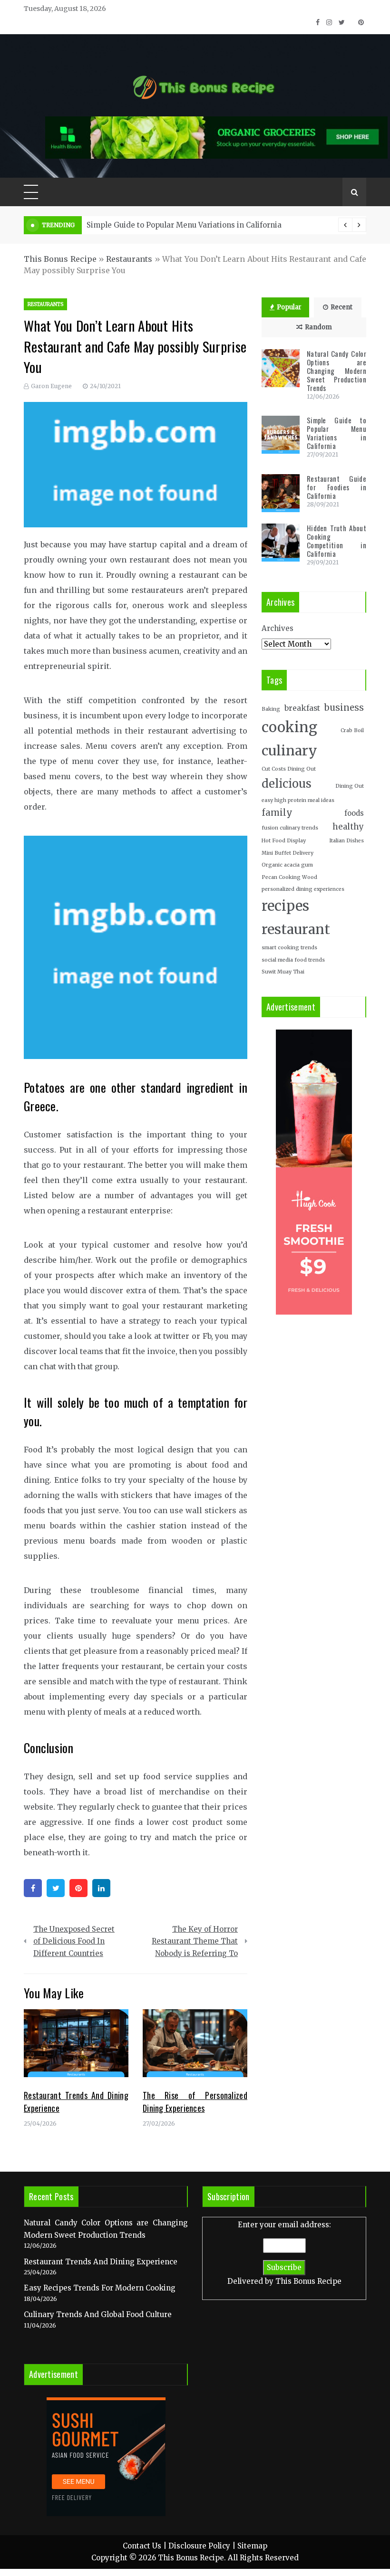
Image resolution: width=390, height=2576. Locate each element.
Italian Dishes (346, 841)
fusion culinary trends (290, 828)
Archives (278, 628)
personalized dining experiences (303, 889)
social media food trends (293, 960)
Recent (341, 307)
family (277, 813)
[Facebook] (33, 1888)
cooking (289, 727)
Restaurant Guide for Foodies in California (336, 487)
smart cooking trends (289, 948)
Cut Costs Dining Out (289, 769)
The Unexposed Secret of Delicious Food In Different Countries (74, 1941)
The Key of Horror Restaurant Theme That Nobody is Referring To (195, 1941)
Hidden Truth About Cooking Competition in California (336, 541)
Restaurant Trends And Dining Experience (101, 2262)
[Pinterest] (78, 1888)
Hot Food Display (284, 841)
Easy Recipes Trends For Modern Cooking (100, 2288)
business (344, 708)
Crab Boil (352, 730)
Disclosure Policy (199, 2546)
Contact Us (142, 2546)
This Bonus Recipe (60, 259)
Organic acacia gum (287, 865)
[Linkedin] (101, 1888)
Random (318, 327)
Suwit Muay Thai (283, 972)
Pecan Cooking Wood (289, 877)
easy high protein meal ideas (298, 800)
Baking (271, 709)
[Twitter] (56, 1888)
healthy (348, 827)
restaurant (296, 929)
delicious (287, 784)
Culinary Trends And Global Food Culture (98, 2314)
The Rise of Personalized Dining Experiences (195, 2102)
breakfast (302, 708)
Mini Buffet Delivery (288, 853)
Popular (289, 307)
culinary (289, 751)
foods (354, 813)
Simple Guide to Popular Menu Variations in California (184, 225)
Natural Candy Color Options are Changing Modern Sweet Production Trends (336, 371)
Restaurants (129, 259)
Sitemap (252, 2546)
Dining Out (350, 786)
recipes (285, 906)
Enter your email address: (284, 2253)
